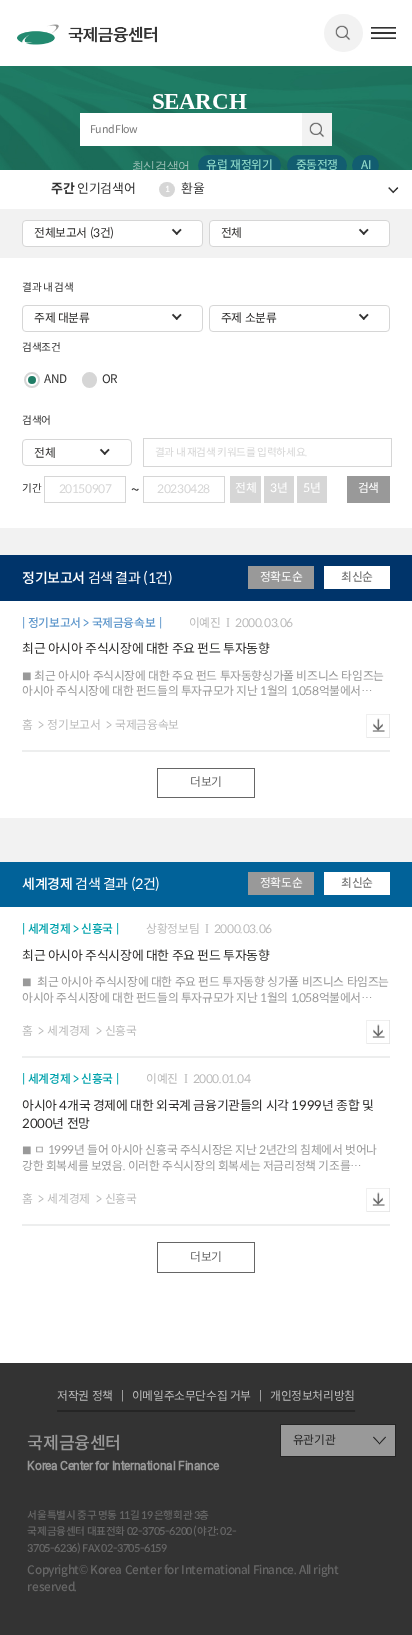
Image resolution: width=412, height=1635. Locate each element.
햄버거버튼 (383, 33)
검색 (343, 33)
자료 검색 (317, 129)
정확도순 (281, 577)
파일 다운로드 (378, 725)
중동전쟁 (317, 165)
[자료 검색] (206, 129)
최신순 (357, 577)
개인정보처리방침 (312, 1397)
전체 (245, 488)
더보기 (206, 782)
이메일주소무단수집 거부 (191, 1397)
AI (365, 165)
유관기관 (314, 1440)
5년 (311, 488)
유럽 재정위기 (239, 165)
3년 (278, 488)
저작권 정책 (85, 1397)
